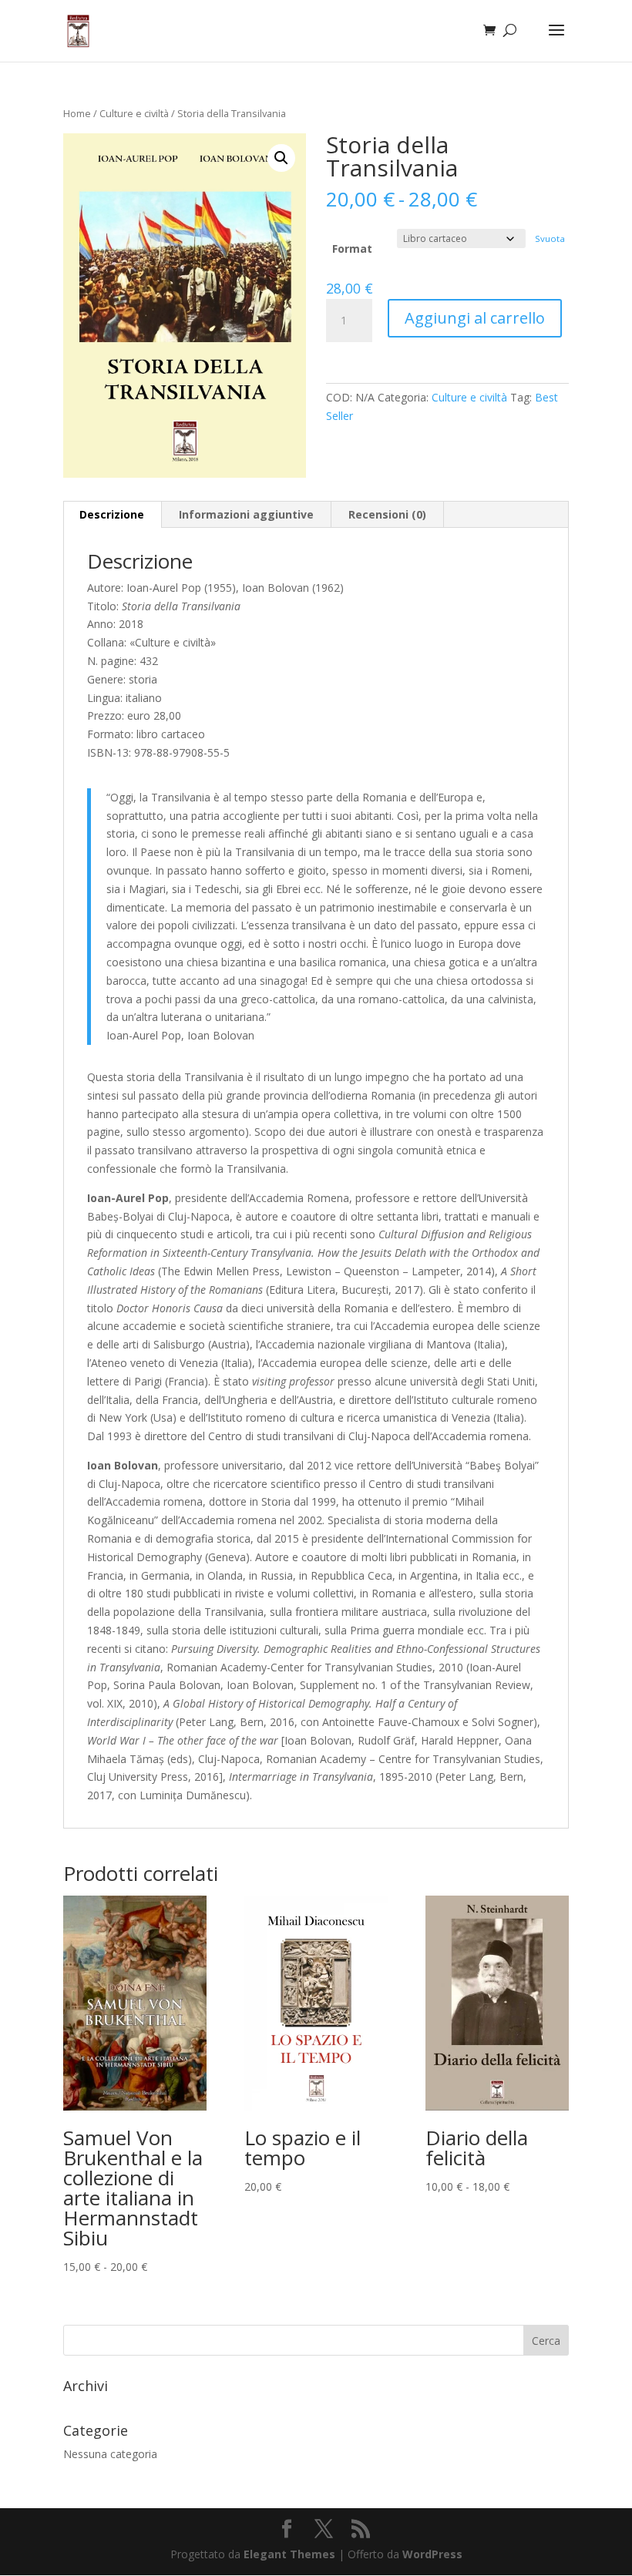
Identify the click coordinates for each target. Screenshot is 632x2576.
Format (352, 249)
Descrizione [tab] (112, 514)
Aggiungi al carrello (475, 318)
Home (77, 113)
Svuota (550, 238)
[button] (281, 158)
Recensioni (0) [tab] (387, 514)
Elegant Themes (289, 2554)
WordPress (432, 2554)
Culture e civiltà (134, 113)
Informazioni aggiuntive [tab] (246, 514)
